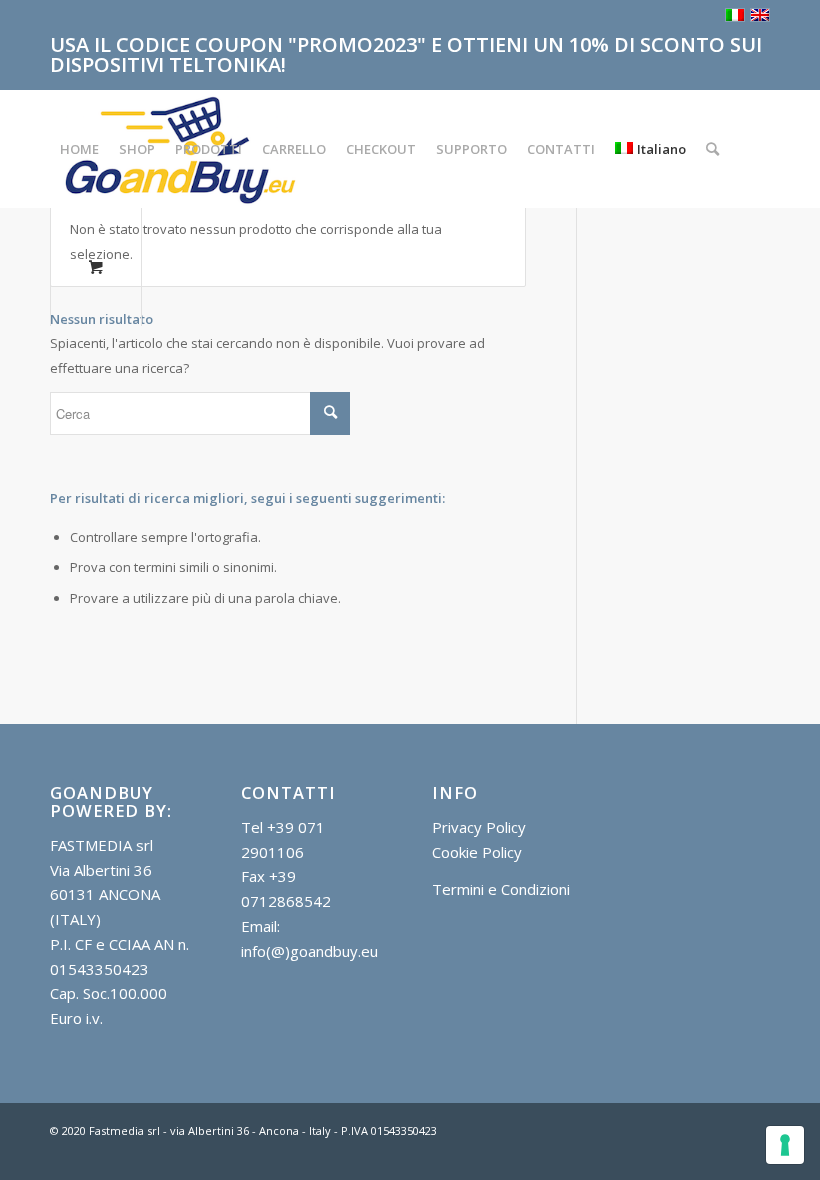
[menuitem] (79, 149)
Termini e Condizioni (501, 889)
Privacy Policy (479, 827)
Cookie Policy (477, 852)
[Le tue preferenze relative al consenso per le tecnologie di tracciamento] (785, 1145)
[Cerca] (712, 149)
